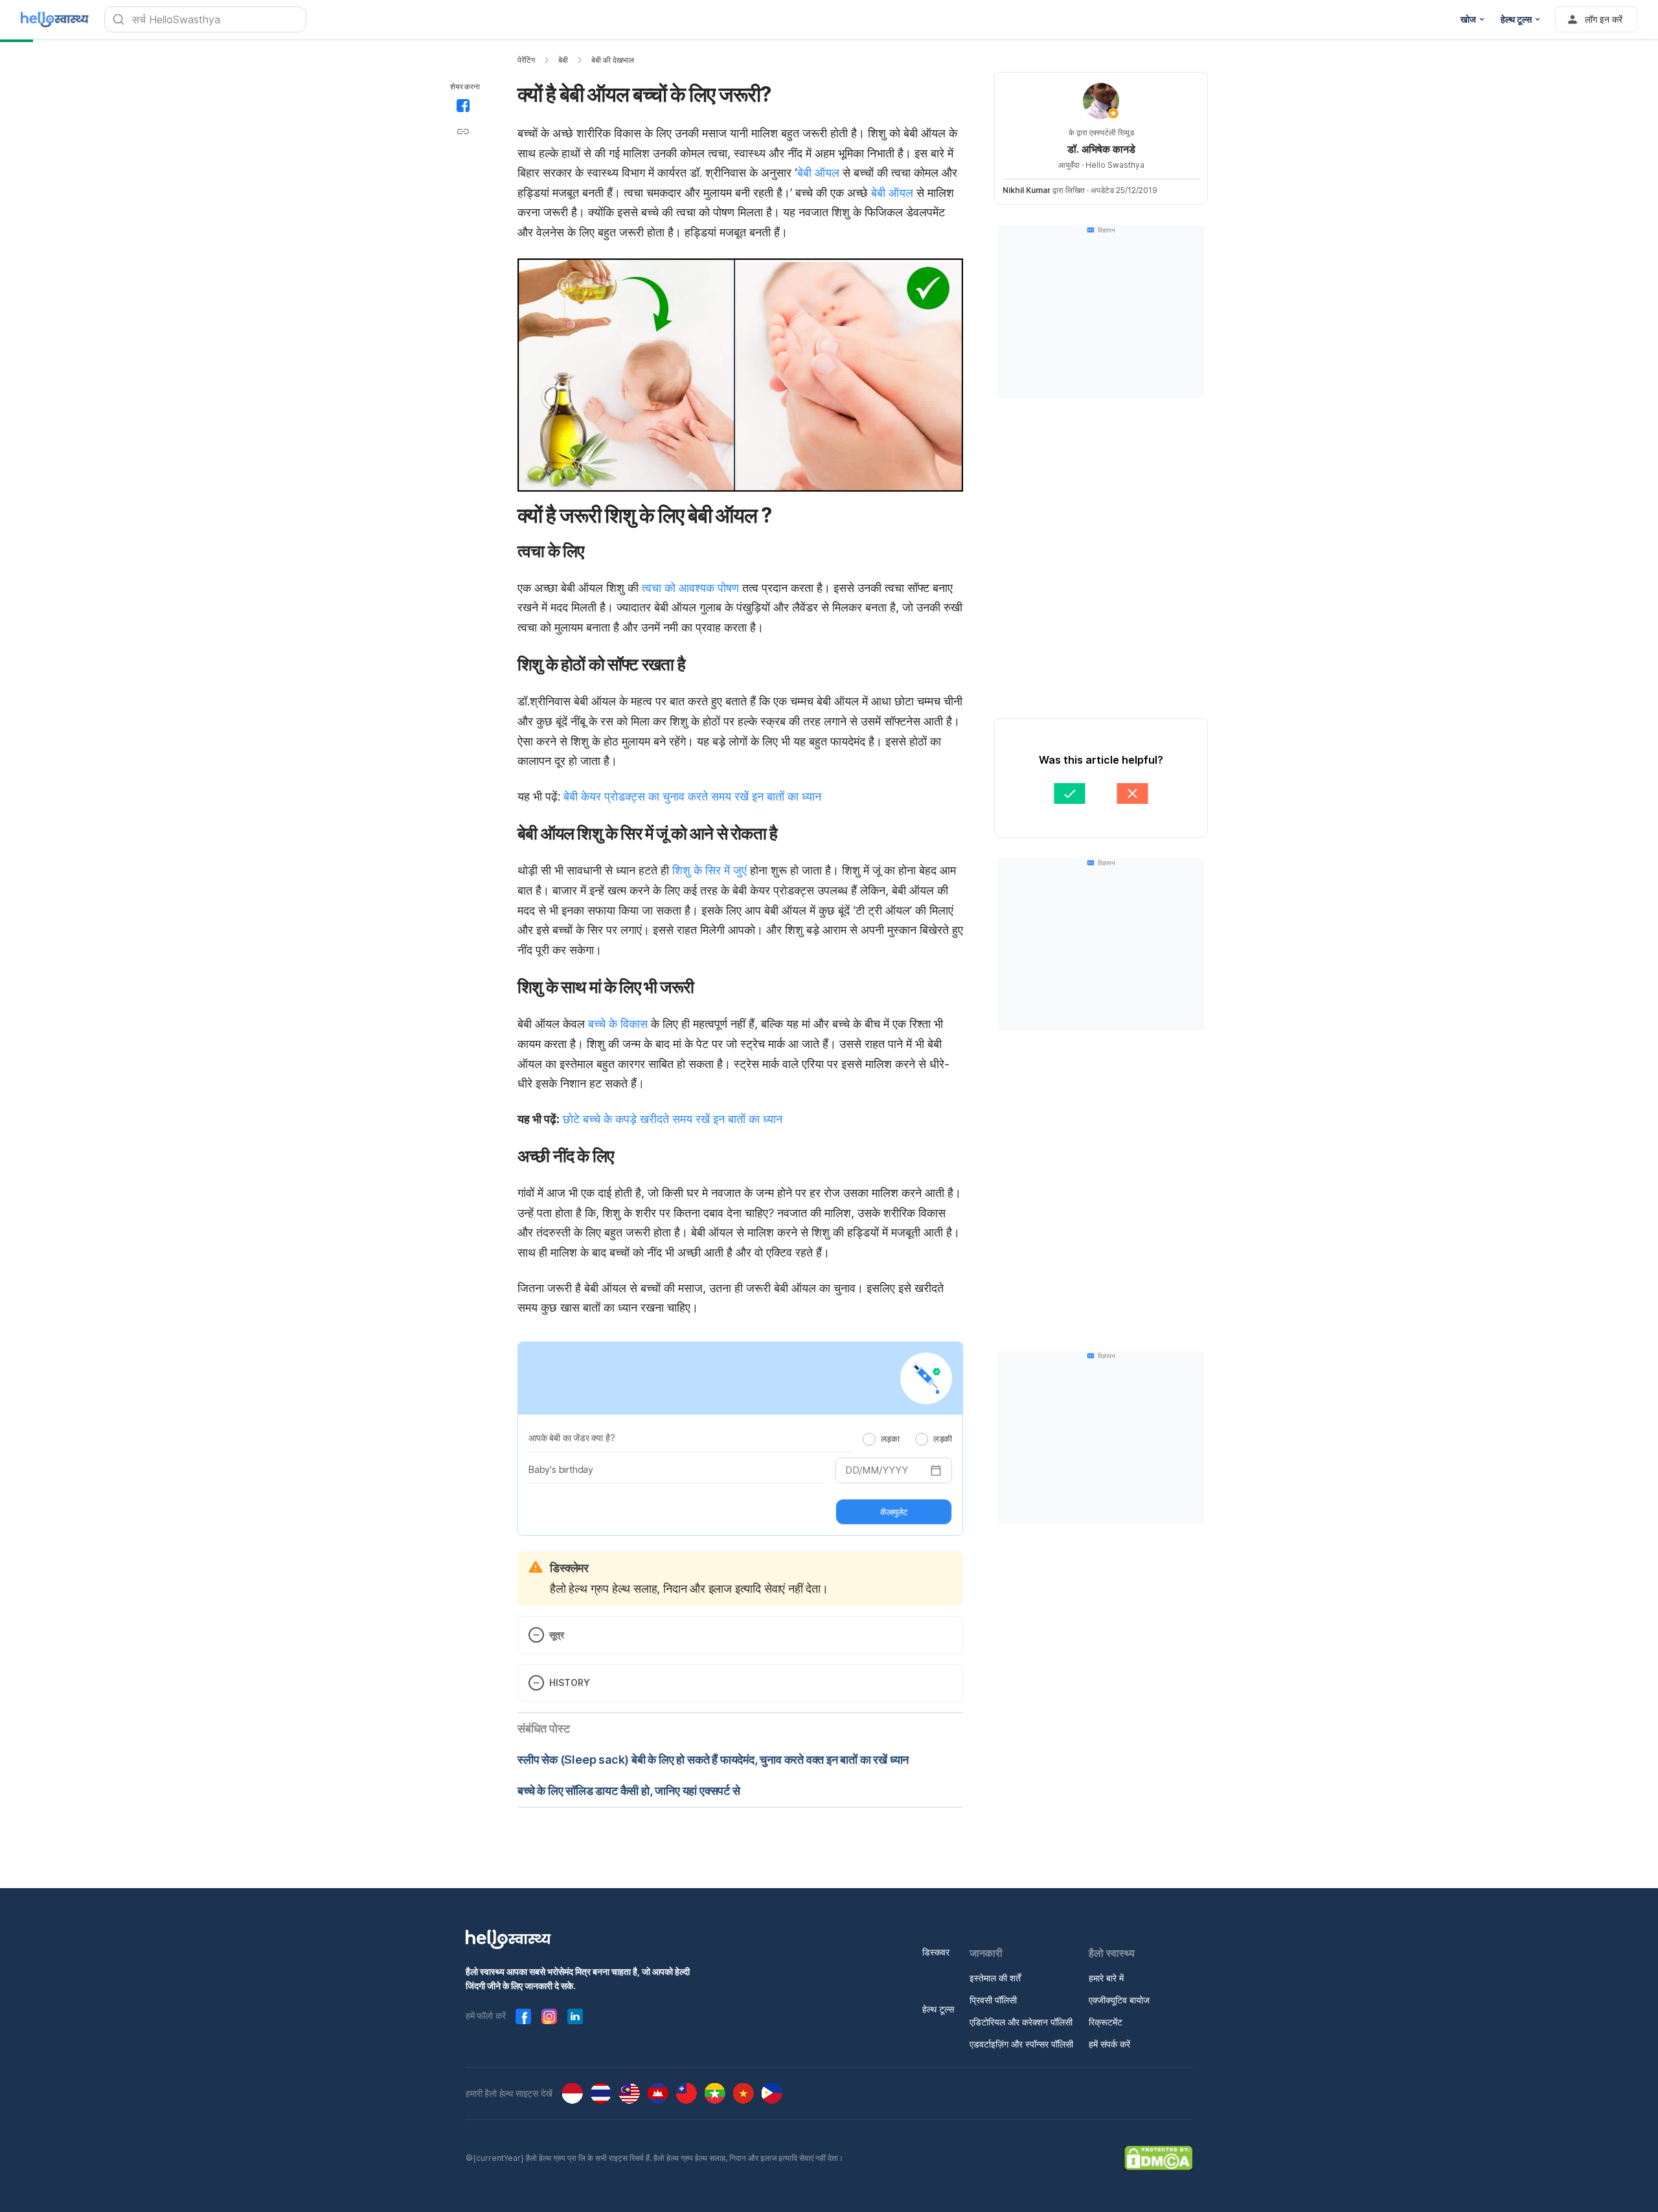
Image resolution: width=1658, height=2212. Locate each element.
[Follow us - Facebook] (523, 2016)
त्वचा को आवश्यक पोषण (690, 588)
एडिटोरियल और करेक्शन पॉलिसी (1021, 2022)
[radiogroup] (907, 1439)
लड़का (890, 1439)
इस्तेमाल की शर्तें (995, 1978)
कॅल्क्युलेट (894, 1512)
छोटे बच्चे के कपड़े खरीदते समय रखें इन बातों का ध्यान (673, 1119)
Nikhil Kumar (1027, 190)
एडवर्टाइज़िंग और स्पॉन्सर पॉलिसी (1021, 2044)
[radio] (869, 1439)
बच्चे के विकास (618, 1024)
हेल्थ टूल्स (938, 2009)
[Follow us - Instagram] (549, 2016)
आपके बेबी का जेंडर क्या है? (572, 1438)
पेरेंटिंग (526, 60)
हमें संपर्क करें (1109, 2044)
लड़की (943, 1439)
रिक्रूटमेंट (1106, 2022)
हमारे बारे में (1106, 1978)
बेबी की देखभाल (613, 60)
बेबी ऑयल (818, 173)
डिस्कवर (936, 1952)
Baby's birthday (561, 1469)
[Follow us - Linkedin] (575, 2016)
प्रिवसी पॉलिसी (993, 2000)
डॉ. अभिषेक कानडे (1101, 149)
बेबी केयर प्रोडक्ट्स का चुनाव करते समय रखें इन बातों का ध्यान (692, 796)
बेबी (563, 60)
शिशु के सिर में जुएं (710, 870)
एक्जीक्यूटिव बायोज (1119, 2000)
